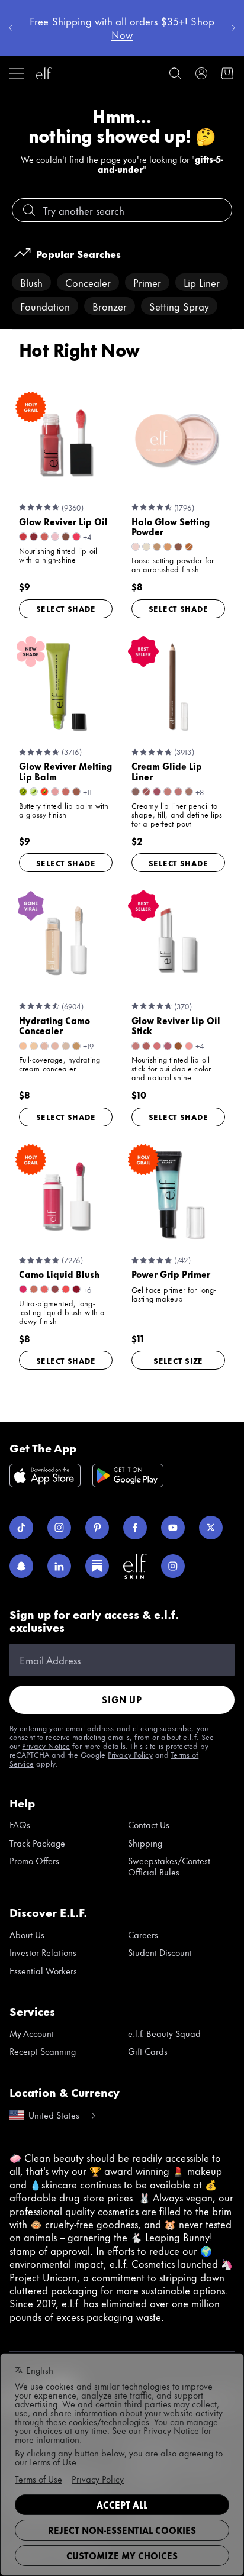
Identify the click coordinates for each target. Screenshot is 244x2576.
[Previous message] (11, 28)
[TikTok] (21, 1528)
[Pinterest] (97, 1528)
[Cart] (227, 73)
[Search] (175, 73)
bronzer (110, 306)
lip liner (202, 282)
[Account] (201, 73)
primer (147, 282)
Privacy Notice (46, 1745)
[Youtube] (173, 1528)
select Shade (66, 608)
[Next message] (233, 28)
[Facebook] (135, 1528)
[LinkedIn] (59, 1566)
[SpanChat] (21, 1566)
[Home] (44, 73)
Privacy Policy (130, 1754)
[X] (211, 1528)
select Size (178, 1360)
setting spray (179, 306)
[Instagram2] (173, 1566)
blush (31, 282)
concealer (88, 282)
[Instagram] (59, 1528)
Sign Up (122, 1699)
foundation (45, 306)
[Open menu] (17, 73)
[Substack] (97, 1566)
